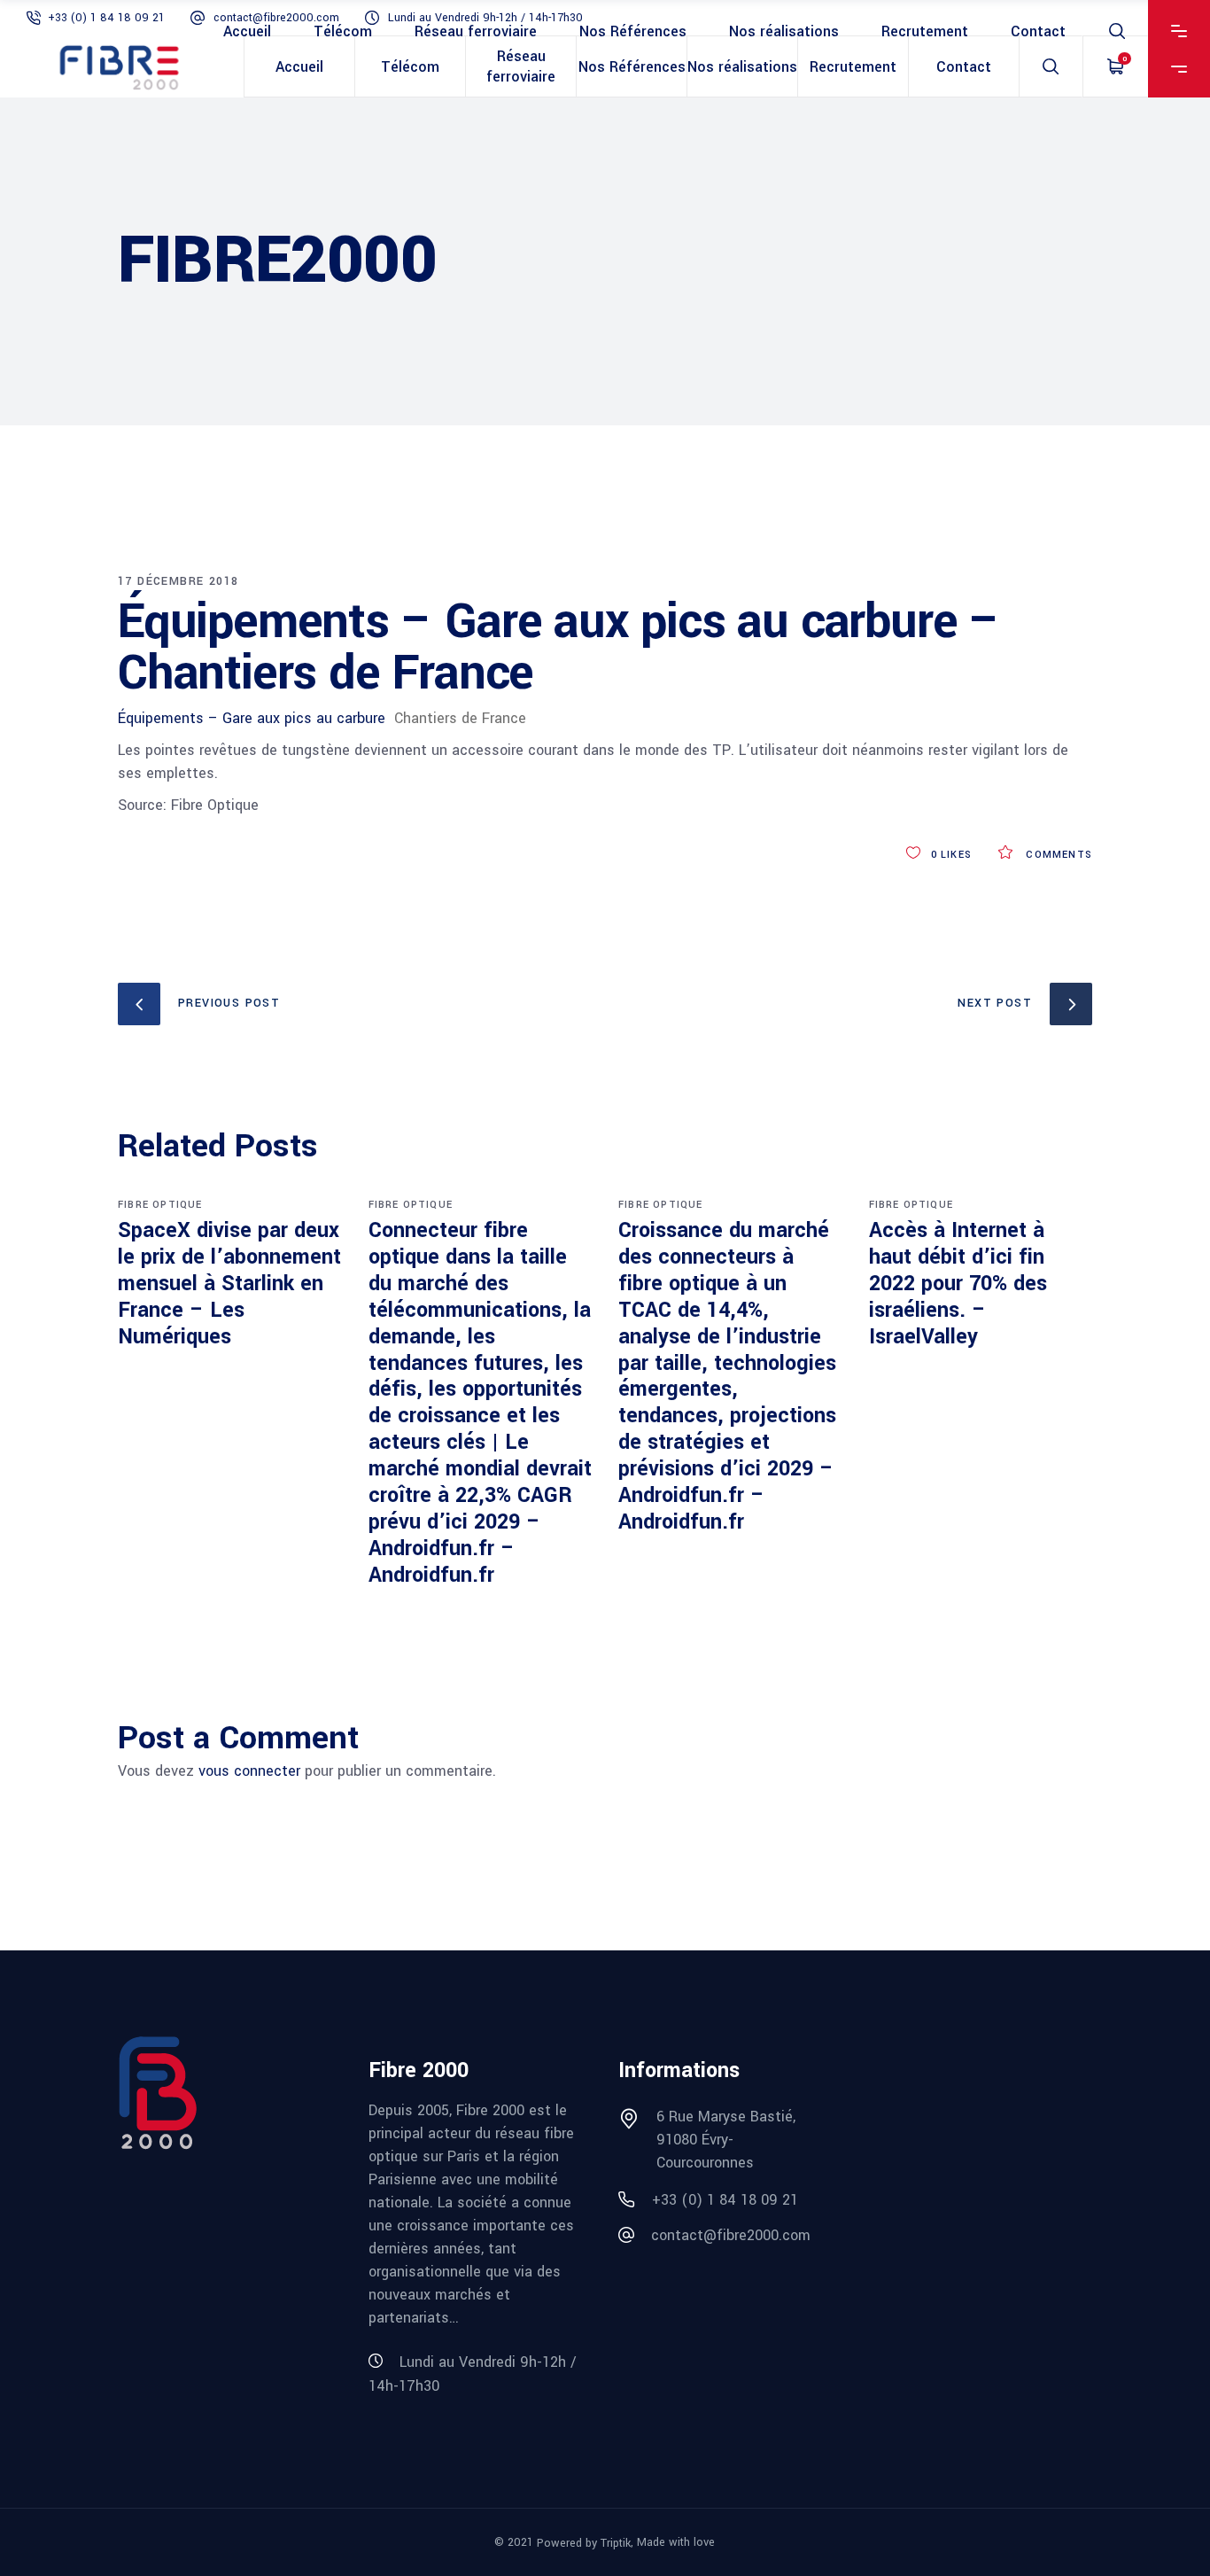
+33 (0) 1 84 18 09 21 (106, 18)
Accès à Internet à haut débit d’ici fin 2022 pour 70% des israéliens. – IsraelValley (958, 1284)
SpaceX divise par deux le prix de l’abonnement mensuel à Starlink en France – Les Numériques (229, 1284)
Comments (1057, 855)
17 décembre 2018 (178, 581)
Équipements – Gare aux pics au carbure (252, 718)
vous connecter (249, 1771)
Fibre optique (160, 1205)
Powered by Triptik (584, 2543)
